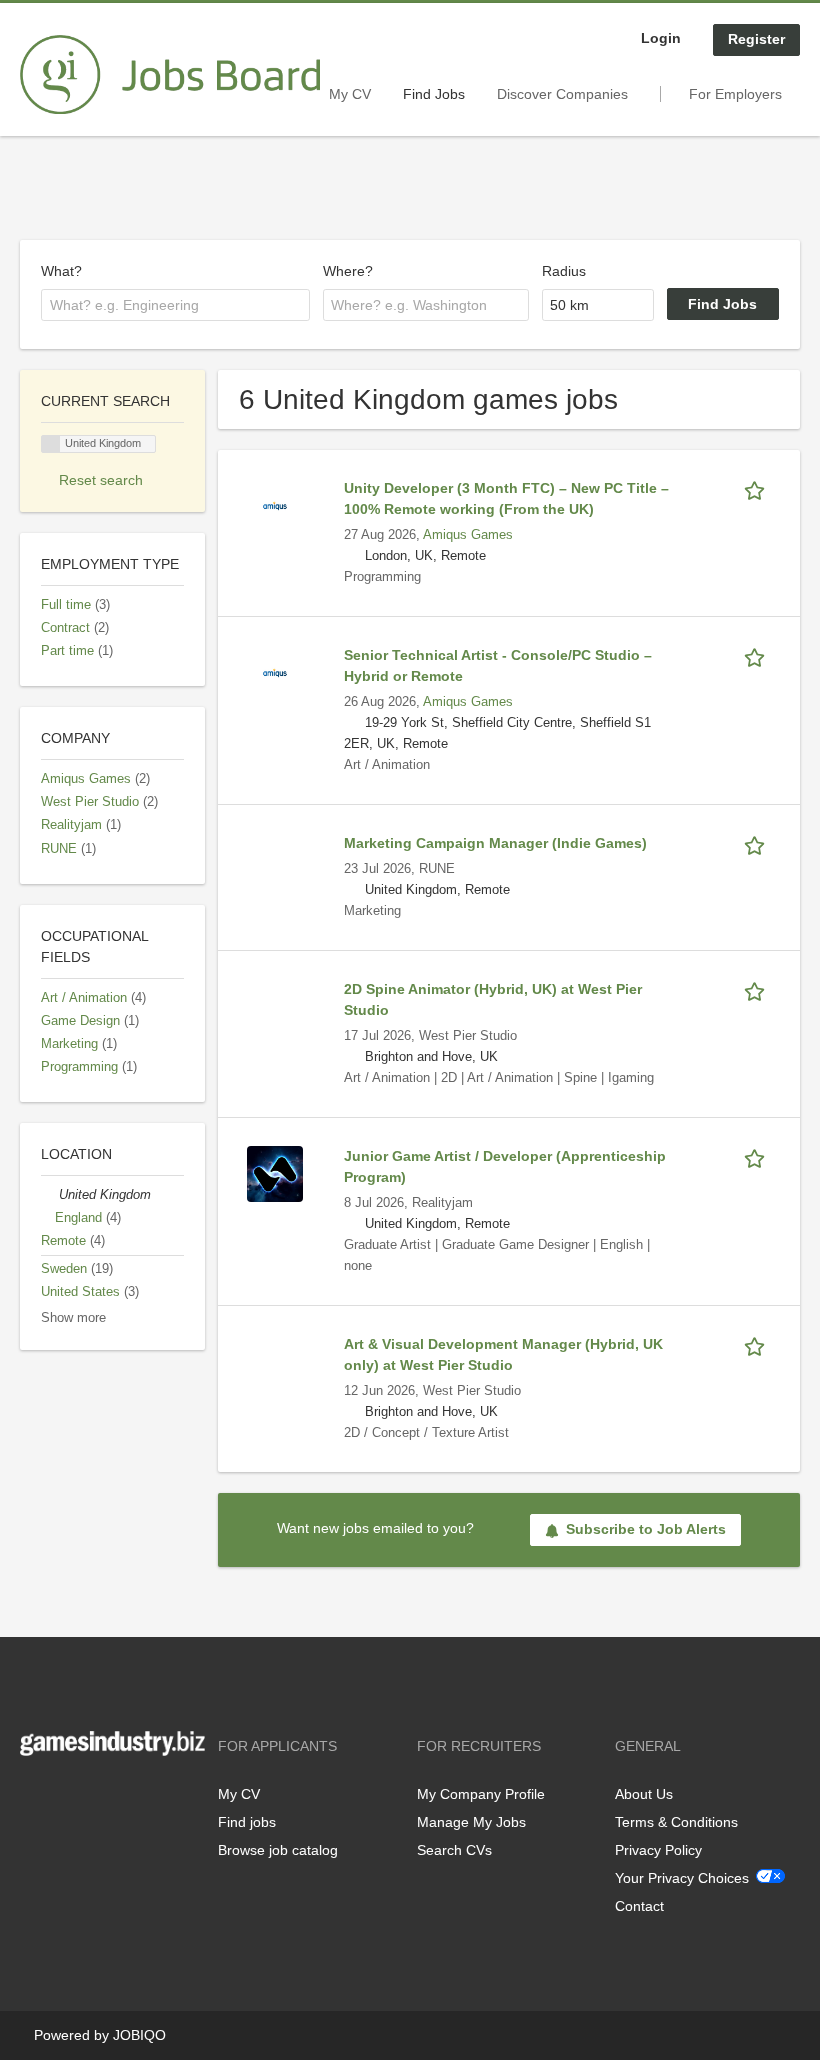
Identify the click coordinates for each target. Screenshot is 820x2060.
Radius (564, 271)
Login (661, 38)
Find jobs (247, 1822)
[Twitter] (67, 1797)
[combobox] (175, 305)
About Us (644, 1794)
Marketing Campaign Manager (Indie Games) (495, 843)
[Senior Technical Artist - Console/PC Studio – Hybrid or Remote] (275, 672)
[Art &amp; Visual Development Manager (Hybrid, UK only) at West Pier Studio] (275, 1361)
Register (756, 39)
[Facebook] (34, 1797)
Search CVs (454, 1850)
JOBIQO (139, 2035)
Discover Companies (562, 94)
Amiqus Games (468, 535)
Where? (348, 271)
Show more (73, 1318)
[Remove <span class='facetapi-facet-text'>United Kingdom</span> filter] (51, 444)
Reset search (101, 480)
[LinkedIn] (97, 1797)
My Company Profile (481, 1794)
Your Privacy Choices (682, 1878)
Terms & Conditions (676, 1822)
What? (61, 271)
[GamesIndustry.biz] (170, 75)
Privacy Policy (658, 1850)
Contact (639, 1906)
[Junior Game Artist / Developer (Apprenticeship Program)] (275, 1173)
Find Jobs (434, 94)
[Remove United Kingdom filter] (50, 1195)
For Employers (735, 94)
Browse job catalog (278, 1850)
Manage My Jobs (471, 1822)
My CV (350, 94)
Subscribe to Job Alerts (646, 1529)
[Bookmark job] (758, 488)
